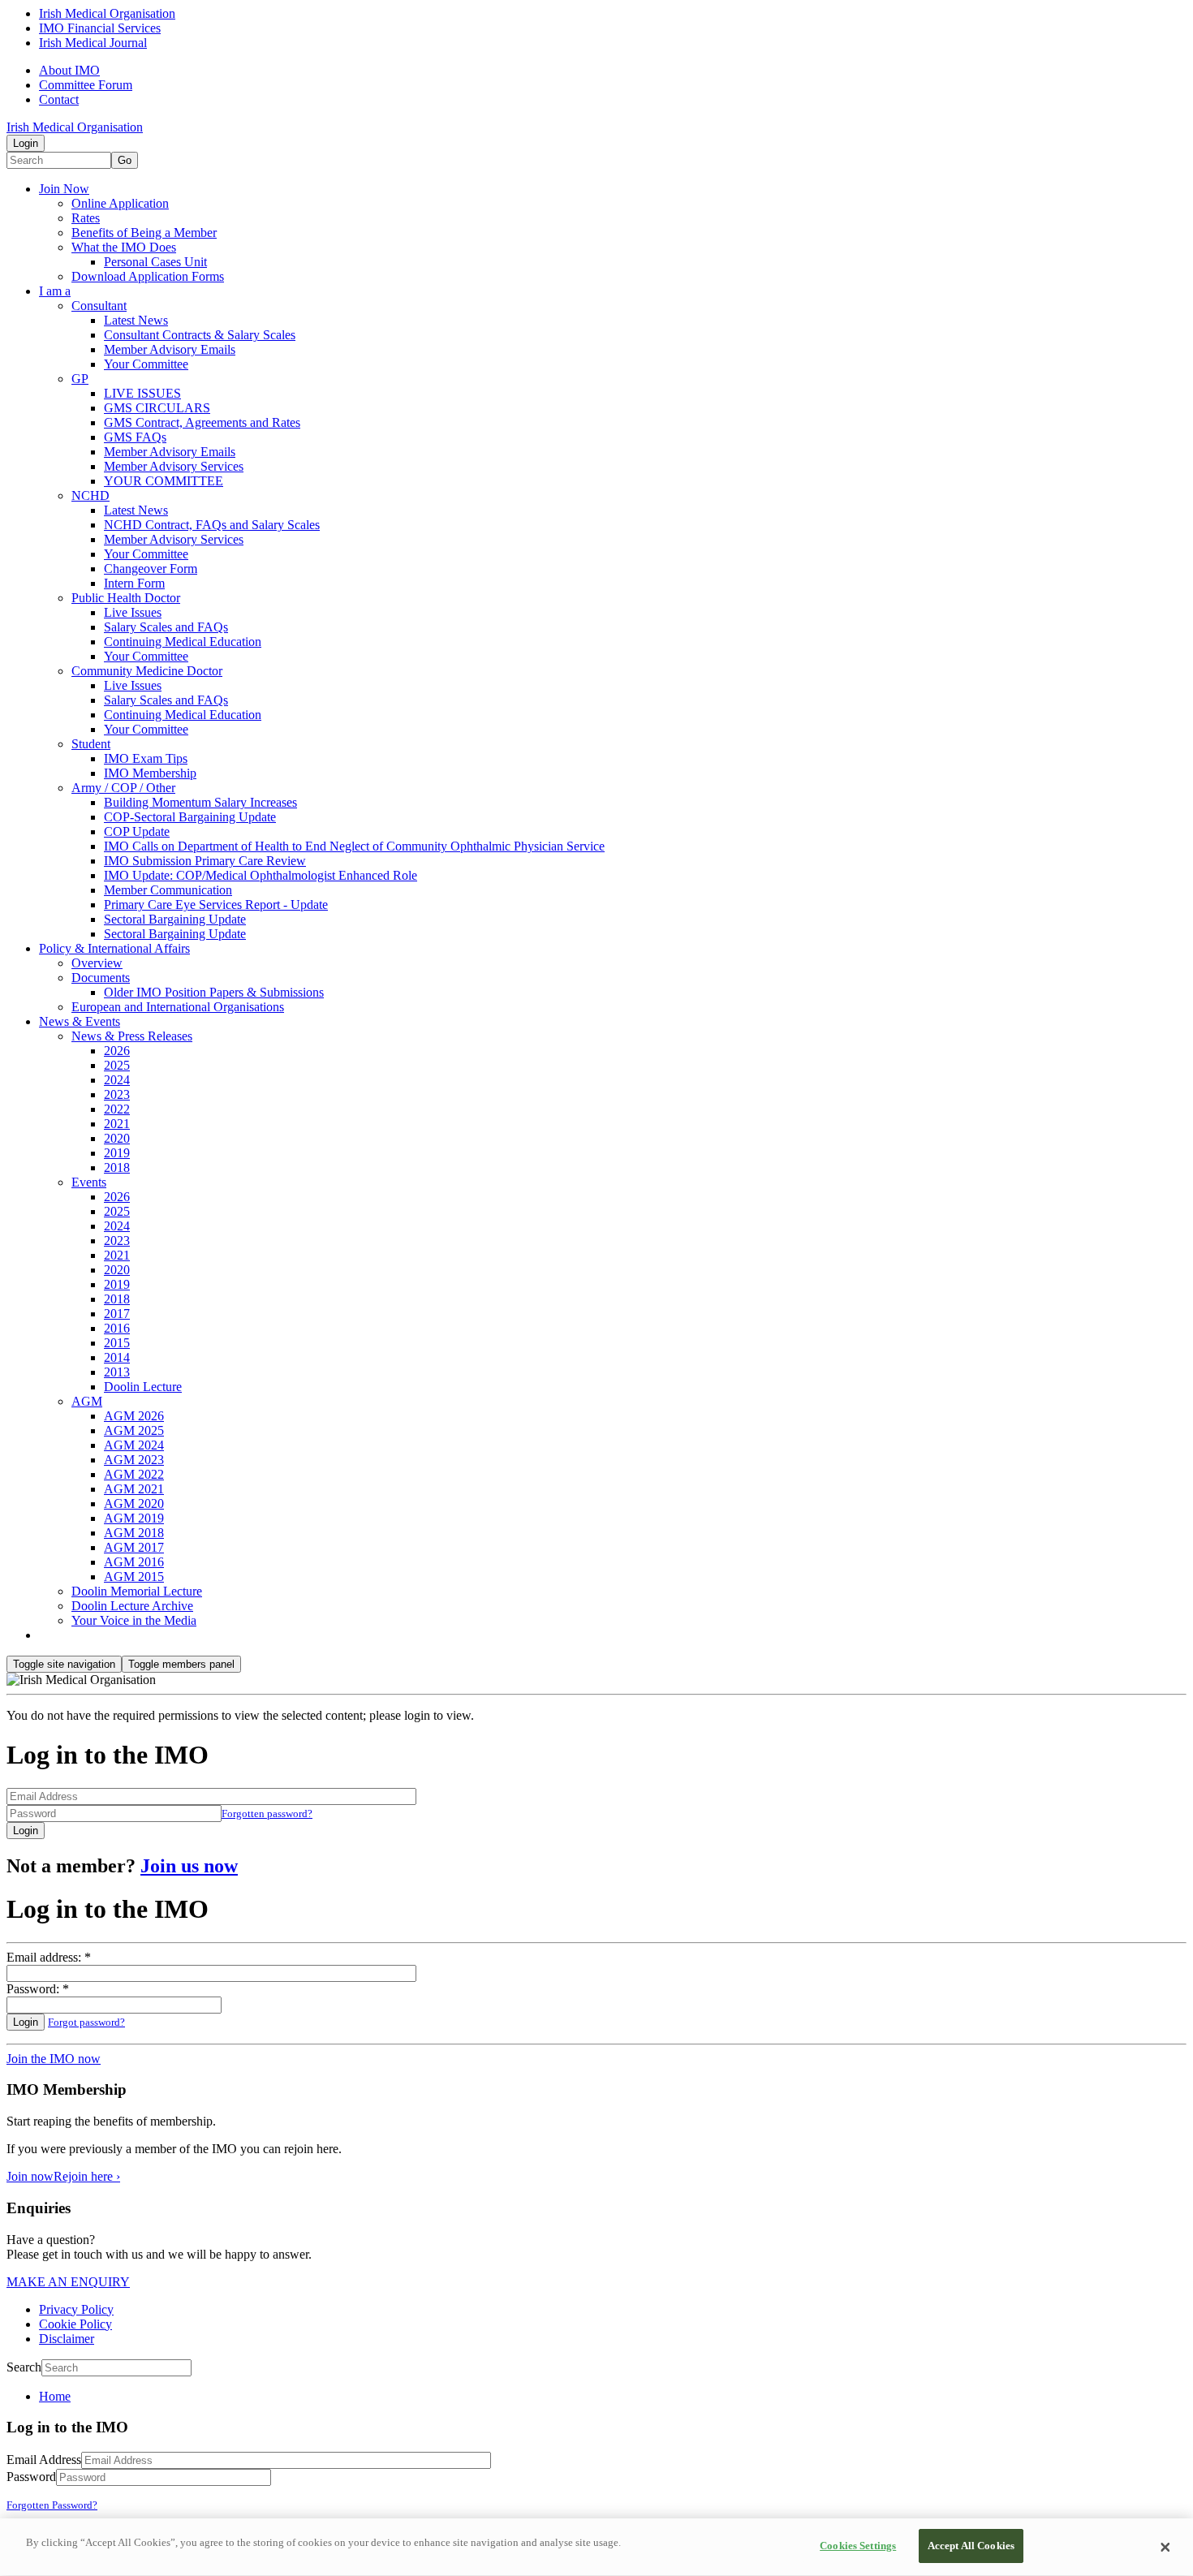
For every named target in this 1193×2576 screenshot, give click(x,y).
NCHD (90, 495)
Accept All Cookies (971, 2546)
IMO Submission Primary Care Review (205, 861)
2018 (117, 1167)
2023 (117, 1094)
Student (91, 744)
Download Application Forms (148, 276)
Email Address (44, 2460)
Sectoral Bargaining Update (175, 919)
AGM (87, 1401)
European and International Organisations (178, 1007)
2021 (117, 1124)
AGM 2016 (134, 1562)
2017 (117, 1314)
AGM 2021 (134, 1489)
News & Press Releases (132, 1036)
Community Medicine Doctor (147, 671)
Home (55, 2396)
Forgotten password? (267, 1814)
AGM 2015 (134, 1577)
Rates (86, 218)
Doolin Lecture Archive (132, 1606)
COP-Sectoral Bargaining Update (190, 817)
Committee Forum (86, 85)
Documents (101, 978)
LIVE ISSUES (142, 393)
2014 (117, 1357)
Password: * (38, 1989)
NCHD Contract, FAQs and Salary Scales (212, 525)
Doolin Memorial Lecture (137, 1591)
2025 (117, 1065)
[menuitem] (613, 2397)
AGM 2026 (134, 1416)
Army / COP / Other (123, 788)
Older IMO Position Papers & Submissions (214, 992)
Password (31, 2477)
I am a (55, 291)
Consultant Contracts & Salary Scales (200, 335)
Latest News (136, 320)
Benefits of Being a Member (144, 233)
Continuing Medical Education (183, 642)
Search (24, 2367)
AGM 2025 (134, 1430)
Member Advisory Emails (170, 349)
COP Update (137, 831)
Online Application (120, 203)
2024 (117, 1080)
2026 (117, 1051)
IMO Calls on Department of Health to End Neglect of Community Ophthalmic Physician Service (354, 846)
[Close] (1165, 2548)
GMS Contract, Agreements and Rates (202, 422)
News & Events (80, 1021)
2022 (117, 1109)
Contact (59, 99)
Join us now (189, 1866)
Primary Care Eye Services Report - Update (216, 905)
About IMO (69, 70)
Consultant (99, 306)
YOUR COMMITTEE (164, 481)
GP (80, 379)
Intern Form (134, 583)
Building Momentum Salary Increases (200, 802)
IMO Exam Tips (146, 758)
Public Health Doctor (126, 598)
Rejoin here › (87, 2176)
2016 (117, 1328)
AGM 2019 (134, 1518)
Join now (30, 2176)
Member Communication (168, 890)
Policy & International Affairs (114, 948)
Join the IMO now (54, 2059)
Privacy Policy (76, 2309)
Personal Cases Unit (155, 262)
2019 (117, 1153)
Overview (97, 963)
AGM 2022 (134, 1474)
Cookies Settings (858, 2546)
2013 (117, 1372)
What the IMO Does (124, 247)
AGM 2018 (134, 1533)
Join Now (64, 189)
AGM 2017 (134, 1547)
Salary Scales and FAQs (166, 627)
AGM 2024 (134, 1445)
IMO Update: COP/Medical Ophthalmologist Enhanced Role (261, 875)
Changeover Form (151, 569)
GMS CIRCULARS (157, 408)
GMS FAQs (135, 437)
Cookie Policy (75, 2324)
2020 (117, 1138)
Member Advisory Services (174, 466)
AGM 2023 (134, 1460)
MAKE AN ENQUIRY (68, 2282)
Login (26, 143)
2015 (117, 1343)
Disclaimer (67, 2339)
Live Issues (133, 612)
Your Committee (146, 364)
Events (89, 1182)
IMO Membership (150, 773)
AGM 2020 (134, 1503)
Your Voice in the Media (134, 1620)
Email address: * (49, 1957)
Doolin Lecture (143, 1387)
